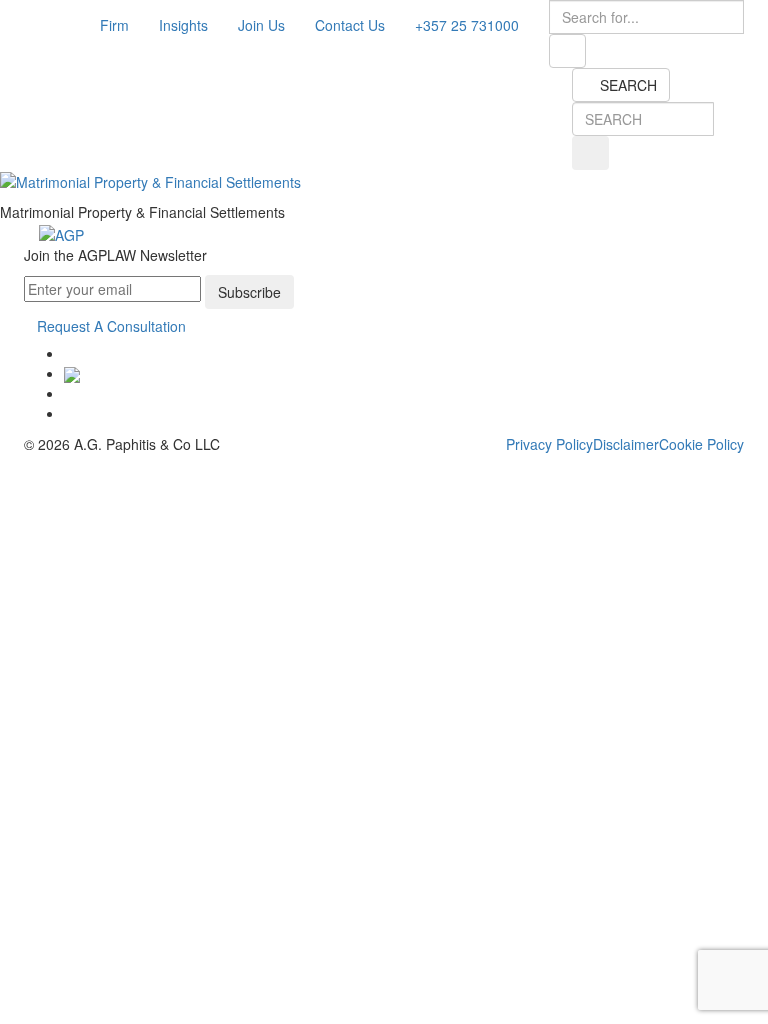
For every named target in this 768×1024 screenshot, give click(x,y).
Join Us (261, 25)
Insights (183, 25)
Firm (114, 25)
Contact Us (350, 25)
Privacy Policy (549, 444)
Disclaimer (626, 444)
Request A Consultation (111, 326)
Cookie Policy (701, 444)
